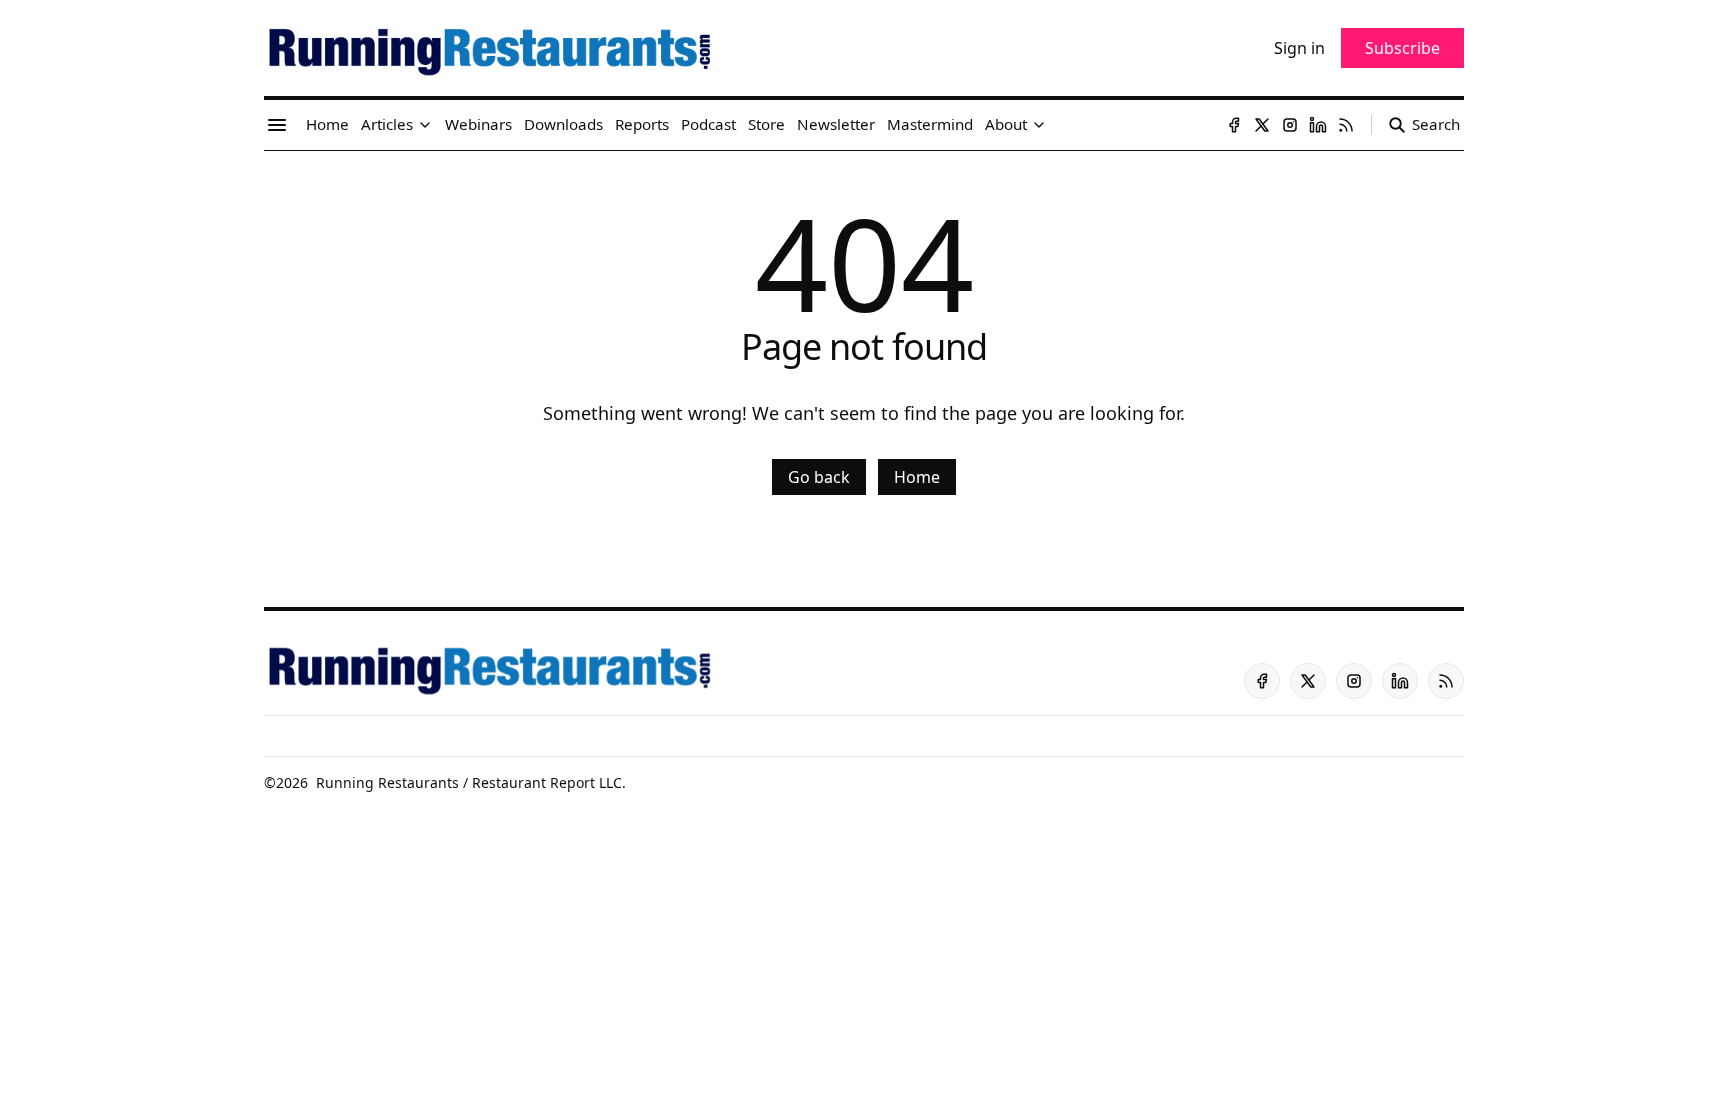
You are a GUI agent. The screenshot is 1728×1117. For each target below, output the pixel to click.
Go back (819, 477)
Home (917, 477)
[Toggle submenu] (425, 125)
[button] (387, 125)
